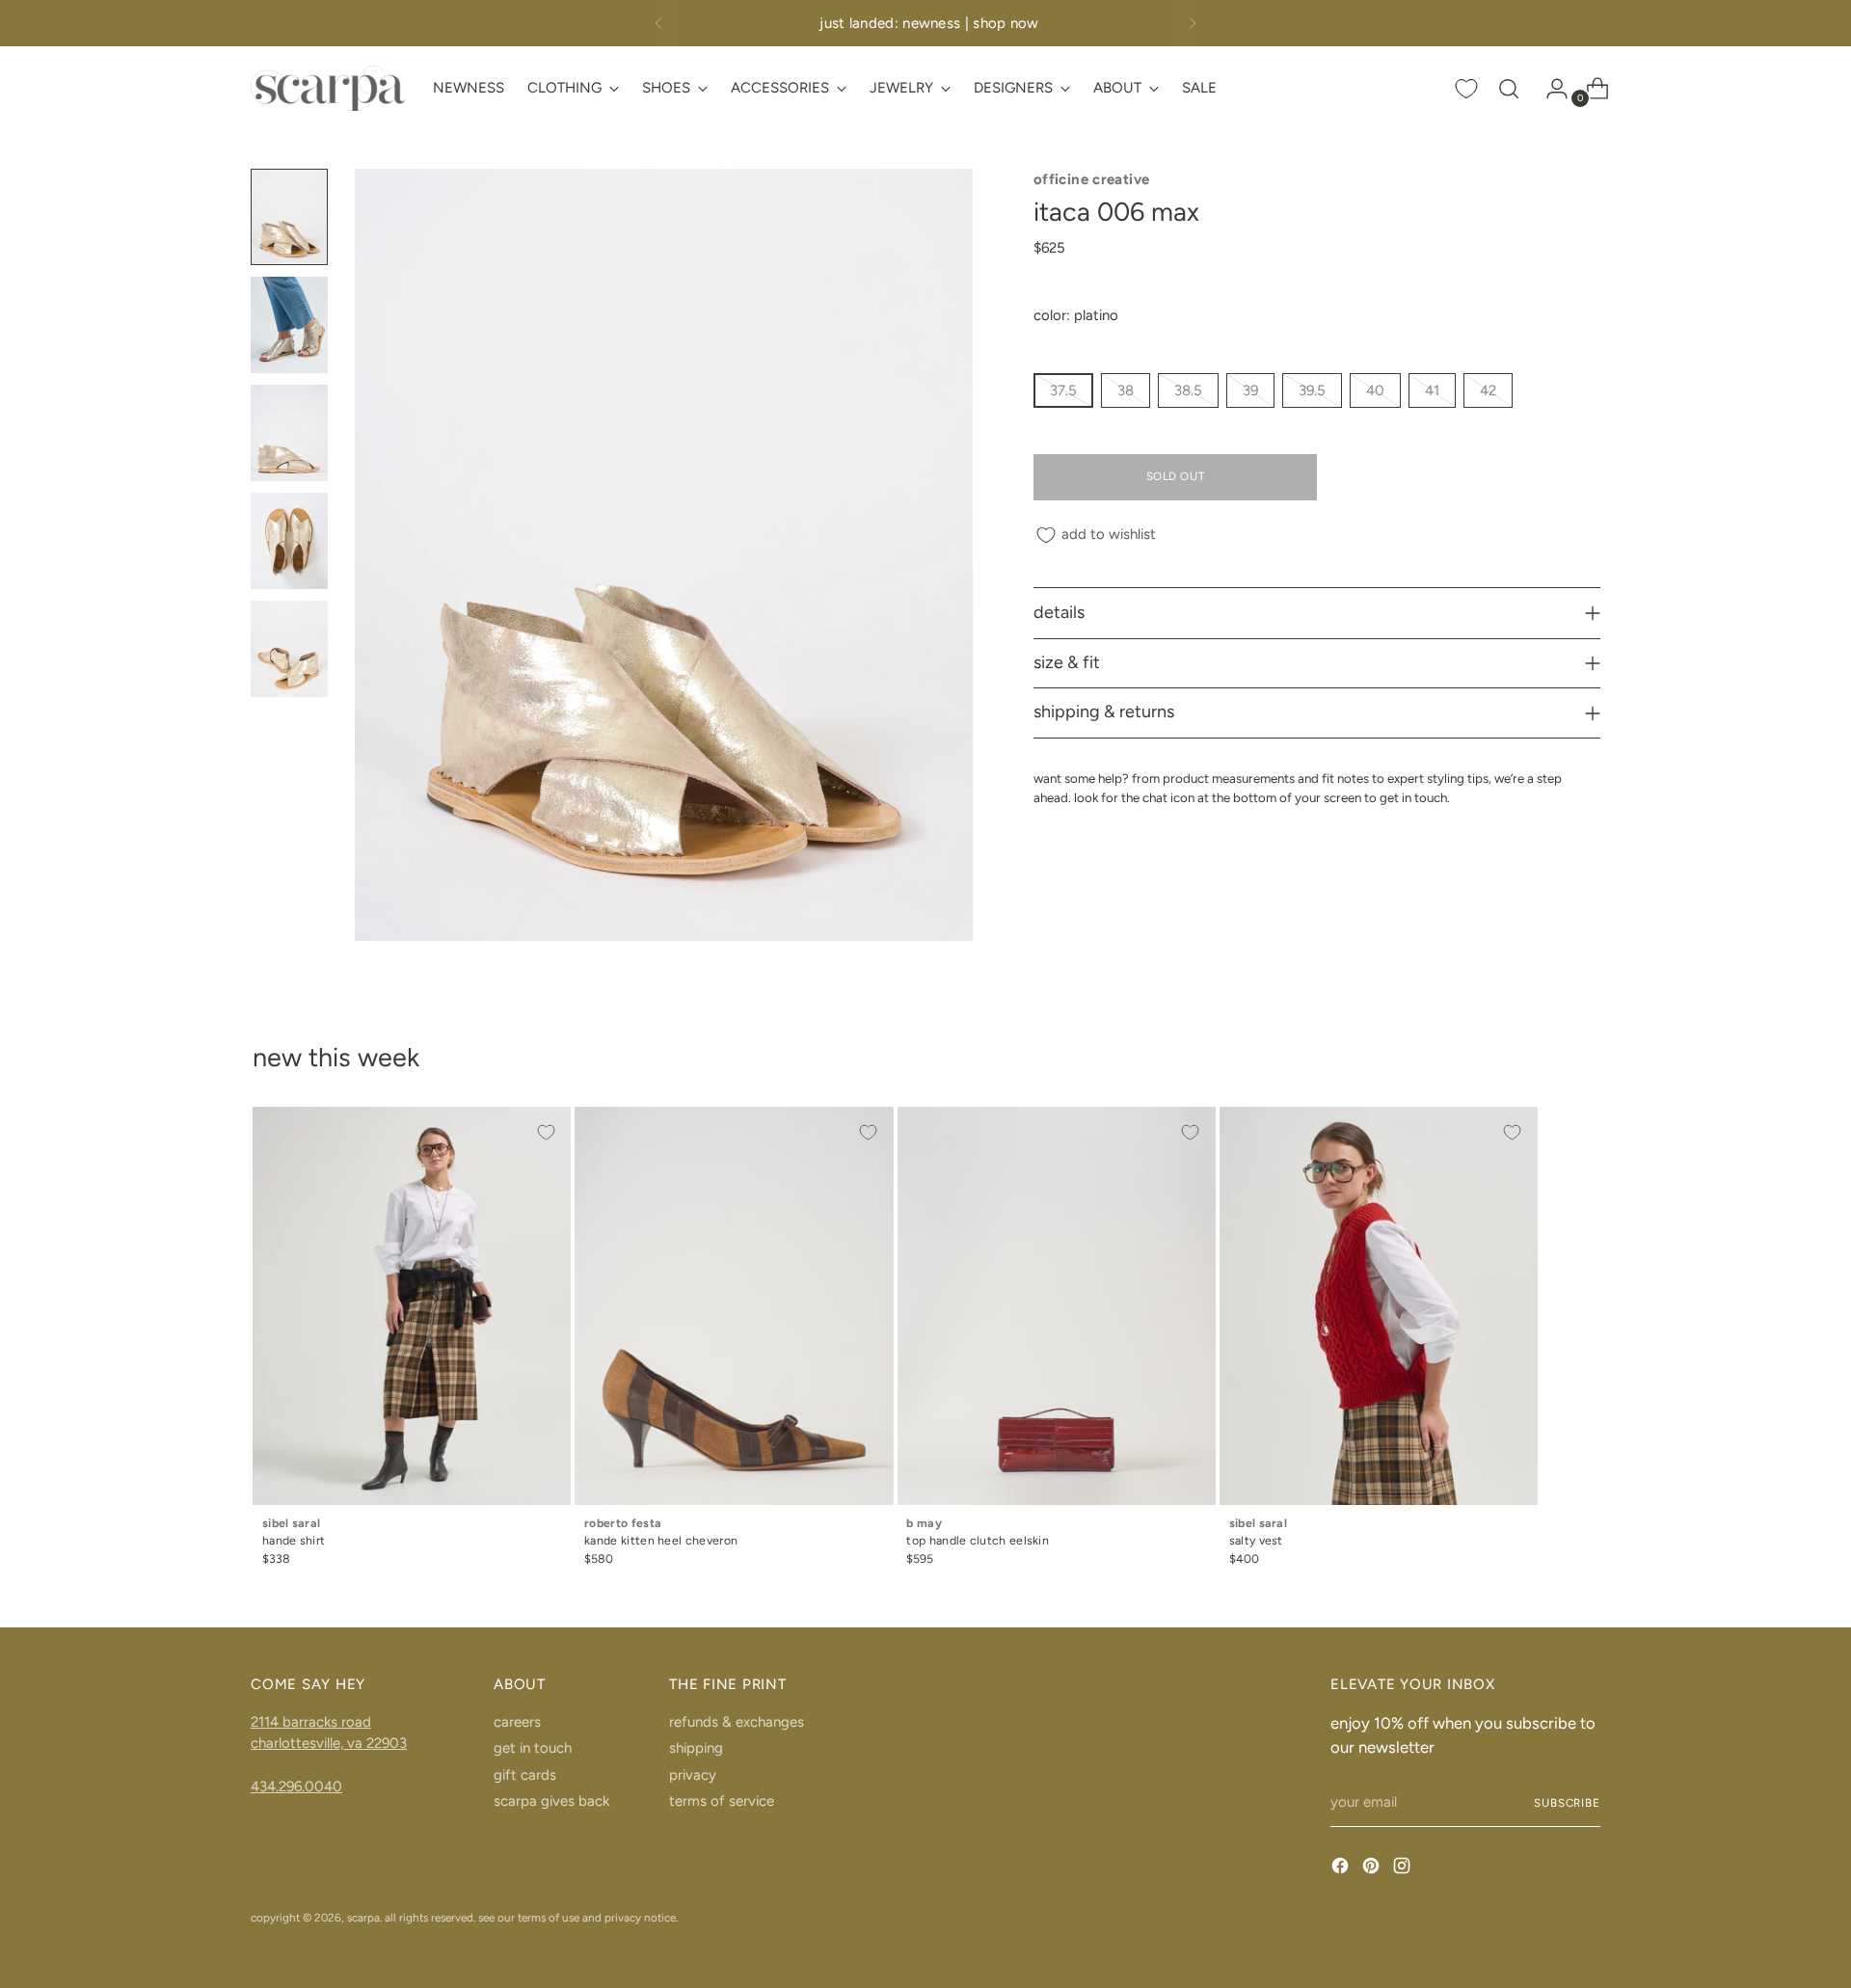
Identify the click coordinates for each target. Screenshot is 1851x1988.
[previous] (658, 23)
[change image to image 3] (289, 433)
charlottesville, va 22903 (329, 1743)
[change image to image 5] (289, 649)
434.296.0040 (296, 1787)
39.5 (1312, 390)
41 (1432, 390)
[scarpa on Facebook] (1342, 1869)
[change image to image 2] (289, 325)
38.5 (1188, 390)
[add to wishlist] (546, 1132)
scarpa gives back (551, 1801)
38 (1126, 390)
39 (1250, 390)
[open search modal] (1509, 89)
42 (1488, 390)
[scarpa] (328, 88)
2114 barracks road (311, 1722)
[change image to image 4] (289, 541)
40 (1375, 390)
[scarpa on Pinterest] (1373, 1869)
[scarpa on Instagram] (1404, 1869)
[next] (1193, 23)
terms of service (722, 1801)
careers (517, 1722)
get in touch (533, 1748)
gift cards (525, 1775)
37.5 (1063, 390)
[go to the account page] (1549, 89)
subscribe (1567, 1803)
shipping (696, 1748)
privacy (693, 1775)
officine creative (1091, 179)
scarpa (363, 1918)
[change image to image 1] (289, 217)
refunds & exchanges (737, 1722)
